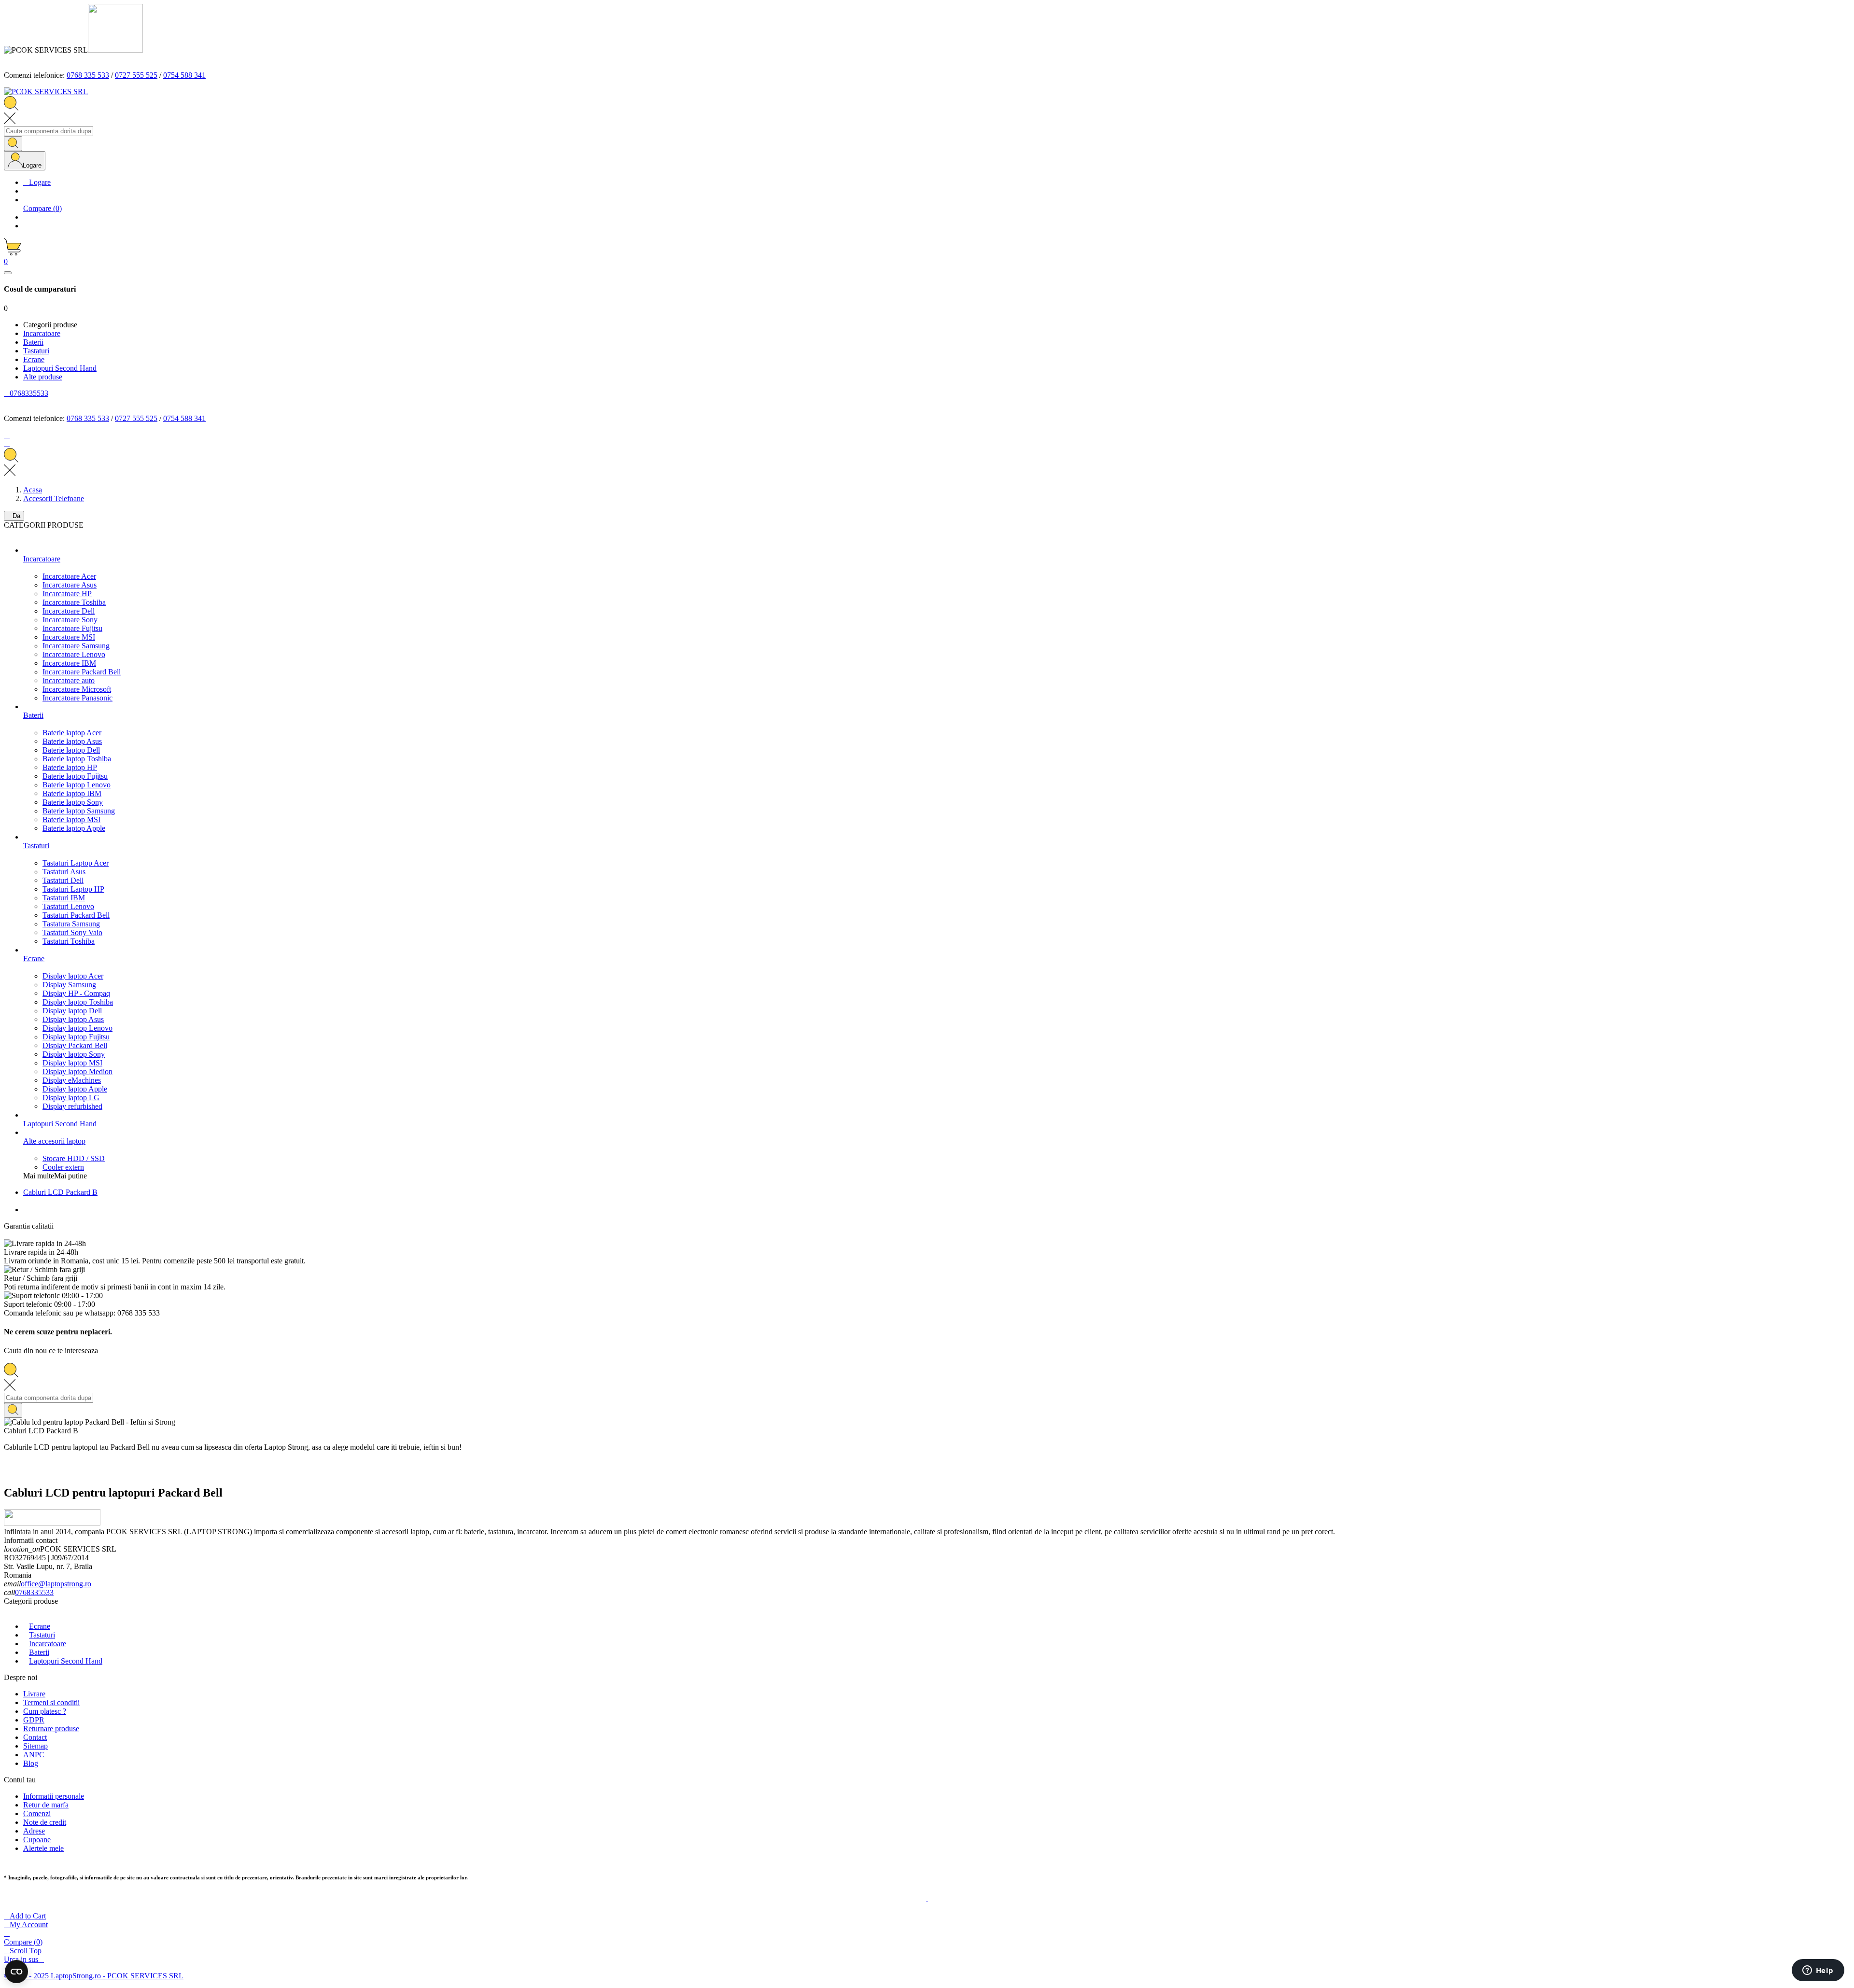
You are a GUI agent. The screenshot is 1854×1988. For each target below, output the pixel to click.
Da (14, 516)
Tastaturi (42, 1635)
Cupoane (37, 1840)
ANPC (34, 1755)
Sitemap (35, 1746)
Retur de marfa (46, 1805)
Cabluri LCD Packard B (60, 1192)
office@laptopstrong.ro (56, 1584)
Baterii (39, 1652)
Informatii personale (54, 1796)
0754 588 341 (184, 75)
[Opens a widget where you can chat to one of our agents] (1818, 1971)
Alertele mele (43, 1848)
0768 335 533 (88, 75)
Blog (31, 1763)
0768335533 (34, 1592)
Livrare (34, 1694)
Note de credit (45, 1822)
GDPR (34, 1720)
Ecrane (40, 1626)
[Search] (13, 144)
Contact (35, 1737)
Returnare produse (51, 1729)
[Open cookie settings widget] (16, 1972)
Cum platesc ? (45, 1711)
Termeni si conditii (51, 1702)
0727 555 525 (136, 75)
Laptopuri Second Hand (66, 1661)
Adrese (34, 1831)
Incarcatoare (48, 1644)
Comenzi (37, 1813)
